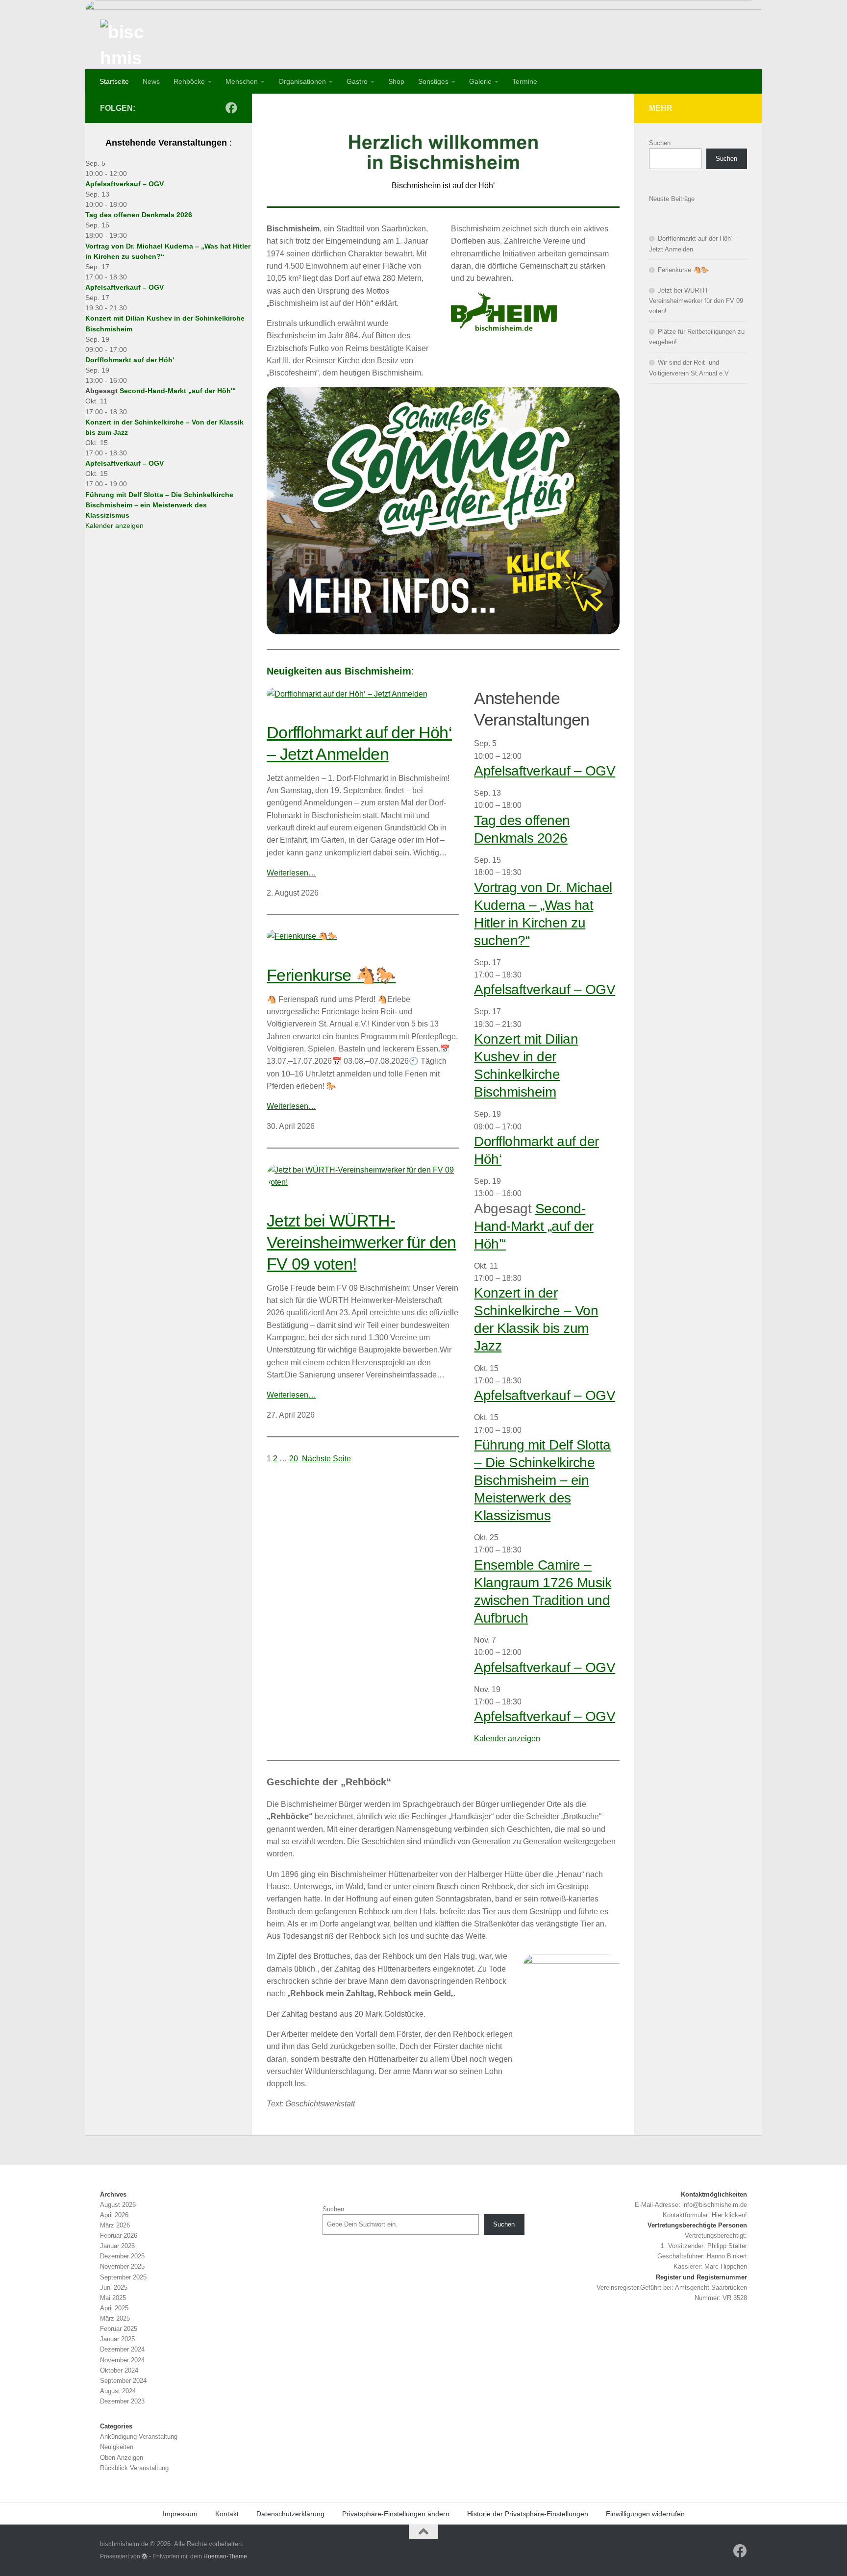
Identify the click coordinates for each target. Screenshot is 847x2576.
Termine (525, 81)
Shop (396, 81)
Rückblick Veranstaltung (134, 2468)
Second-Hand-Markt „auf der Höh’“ (534, 1226)
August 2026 (118, 2205)
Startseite (114, 81)
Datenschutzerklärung (290, 2514)
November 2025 (122, 2266)
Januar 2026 (117, 2246)
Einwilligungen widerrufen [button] (645, 2514)
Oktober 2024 (119, 2370)
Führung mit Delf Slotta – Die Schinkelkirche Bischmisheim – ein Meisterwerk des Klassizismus (542, 1480)
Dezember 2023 (122, 2401)
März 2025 (115, 2318)
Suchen (660, 143)
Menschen (242, 81)
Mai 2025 (113, 2298)
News (151, 81)
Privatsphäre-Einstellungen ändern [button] (396, 2514)
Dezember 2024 (122, 2349)
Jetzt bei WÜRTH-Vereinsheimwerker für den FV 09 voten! (361, 1242)
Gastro (357, 81)
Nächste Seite (326, 1459)
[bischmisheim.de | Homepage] (125, 44)
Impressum (180, 2514)
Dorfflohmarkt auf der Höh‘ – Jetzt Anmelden (359, 743)
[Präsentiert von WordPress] (145, 2556)
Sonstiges (433, 81)
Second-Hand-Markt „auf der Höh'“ (178, 391)
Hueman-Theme (225, 2556)
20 (294, 1459)
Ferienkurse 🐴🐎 (331, 975)
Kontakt (227, 2514)
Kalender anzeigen (507, 1738)
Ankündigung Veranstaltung (139, 2437)
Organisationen (302, 81)
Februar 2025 (119, 2329)
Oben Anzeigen (122, 2458)
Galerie (480, 81)
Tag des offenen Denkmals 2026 (139, 215)
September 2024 (123, 2381)
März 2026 (115, 2225)
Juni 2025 (114, 2288)
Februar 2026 (119, 2236)
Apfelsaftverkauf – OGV (545, 771)
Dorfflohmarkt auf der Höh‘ (130, 360)
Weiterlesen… (291, 873)
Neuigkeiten (117, 2447)
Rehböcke (189, 81)
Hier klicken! (729, 2215)
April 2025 (114, 2308)
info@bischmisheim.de (715, 2205)
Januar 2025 (117, 2339)
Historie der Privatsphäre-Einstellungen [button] (528, 2514)
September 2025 (123, 2277)
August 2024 (118, 2391)
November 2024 (122, 2360)
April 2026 (114, 2215)
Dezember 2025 (122, 2256)
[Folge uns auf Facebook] (231, 108)
